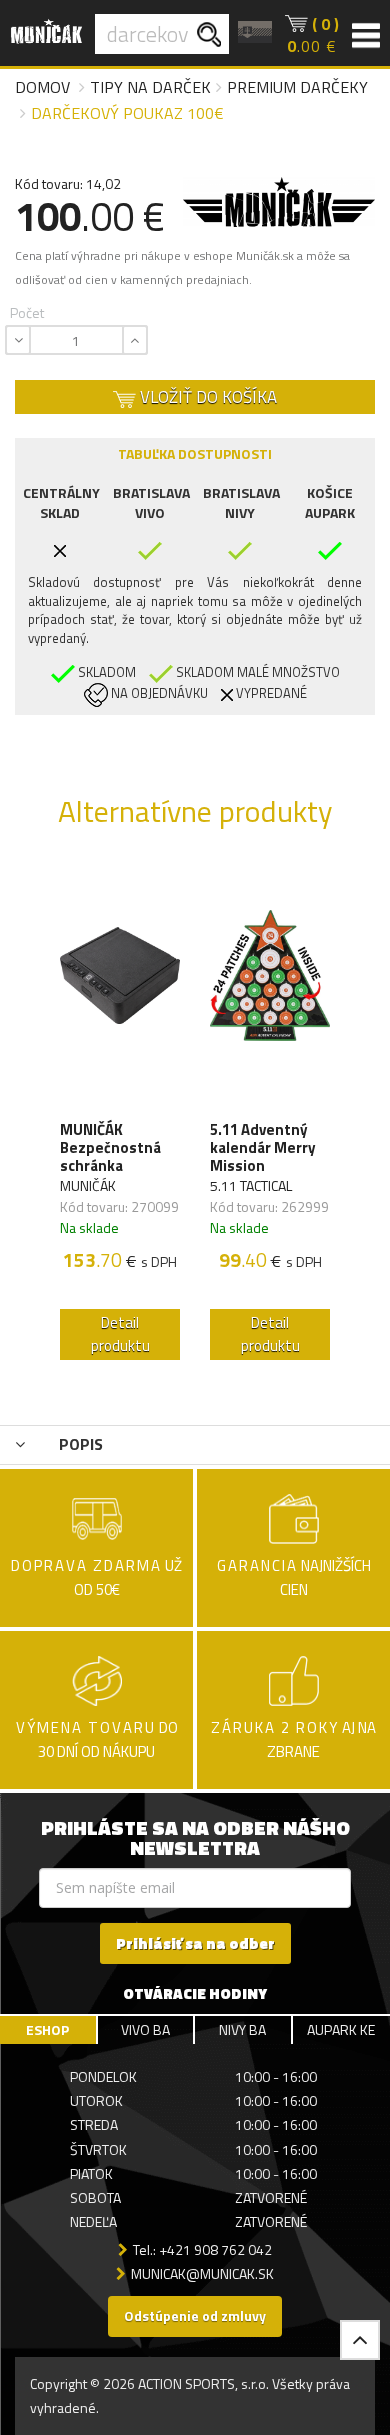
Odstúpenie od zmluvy (195, 2315)
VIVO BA (145, 2029)
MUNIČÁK (88, 1185)
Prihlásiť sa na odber (195, 1943)
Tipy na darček (150, 87)
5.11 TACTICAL (251, 1185)
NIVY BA (242, 2029)
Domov (42, 87)
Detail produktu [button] (120, 1334)
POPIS (79, 1444)
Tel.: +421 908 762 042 (202, 2249)
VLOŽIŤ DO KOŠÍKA (206, 397)
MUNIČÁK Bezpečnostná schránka (110, 1148)
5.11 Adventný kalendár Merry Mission (263, 1148)
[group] (120, 1116)
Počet (27, 312)
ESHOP (47, 2029)
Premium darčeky (297, 87)
